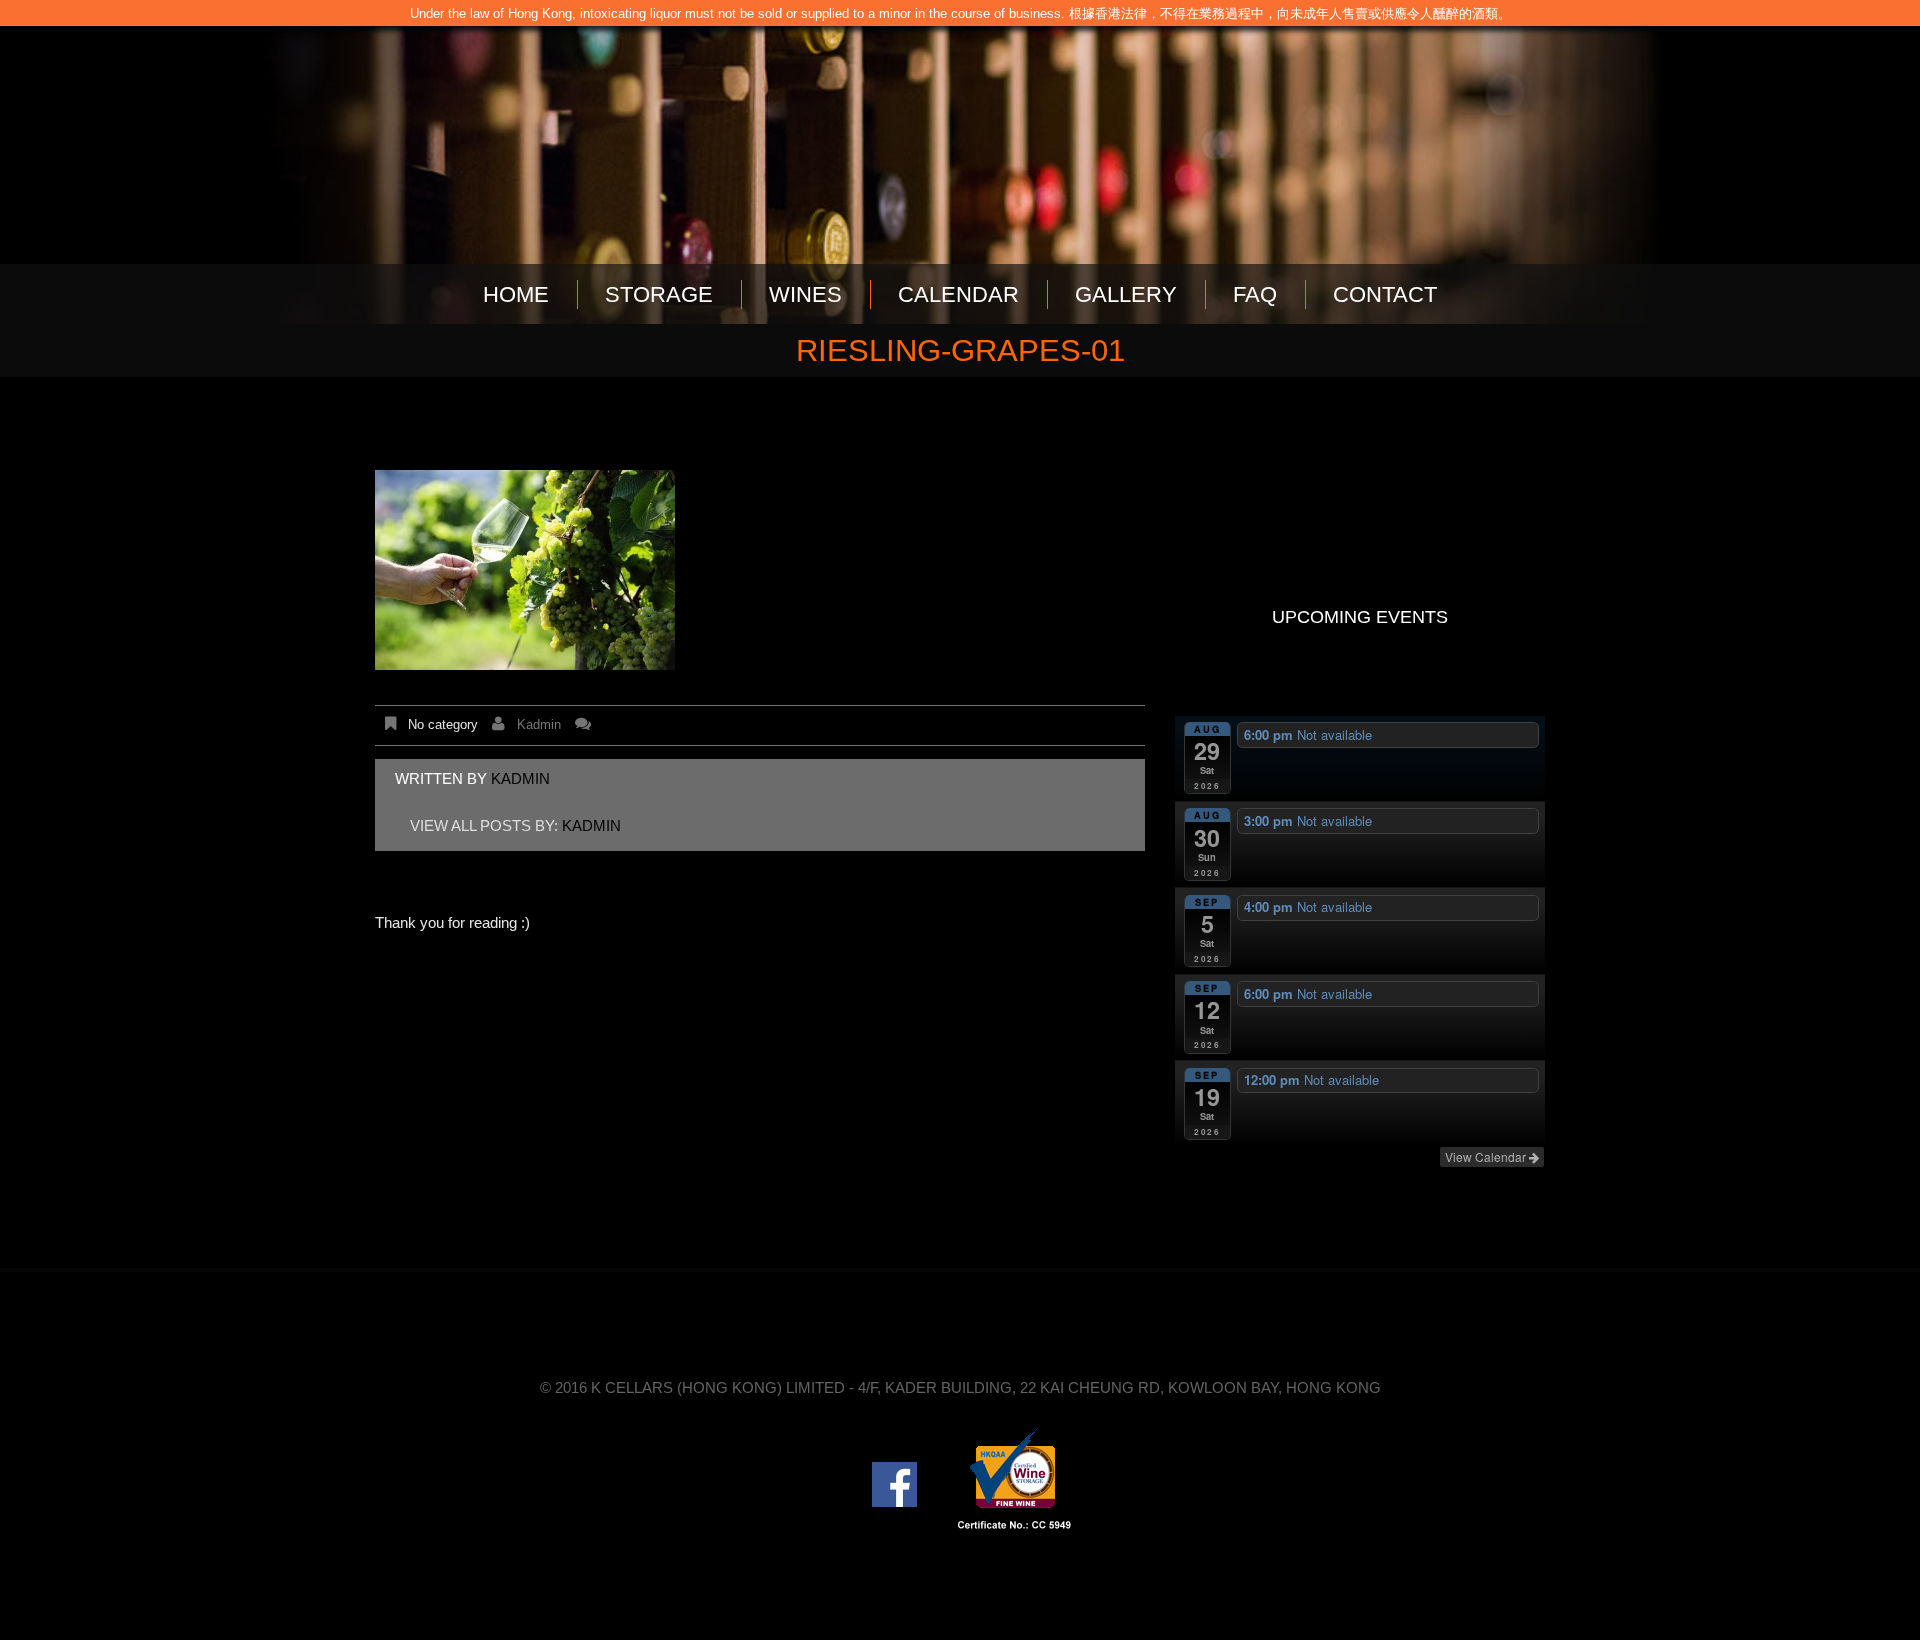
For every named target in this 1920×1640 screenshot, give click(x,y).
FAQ (1255, 294)
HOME (516, 294)
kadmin (539, 724)
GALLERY (1126, 294)
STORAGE (659, 294)
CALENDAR (958, 294)
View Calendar (1487, 1156)
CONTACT (1385, 294)
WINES (805, 294)
